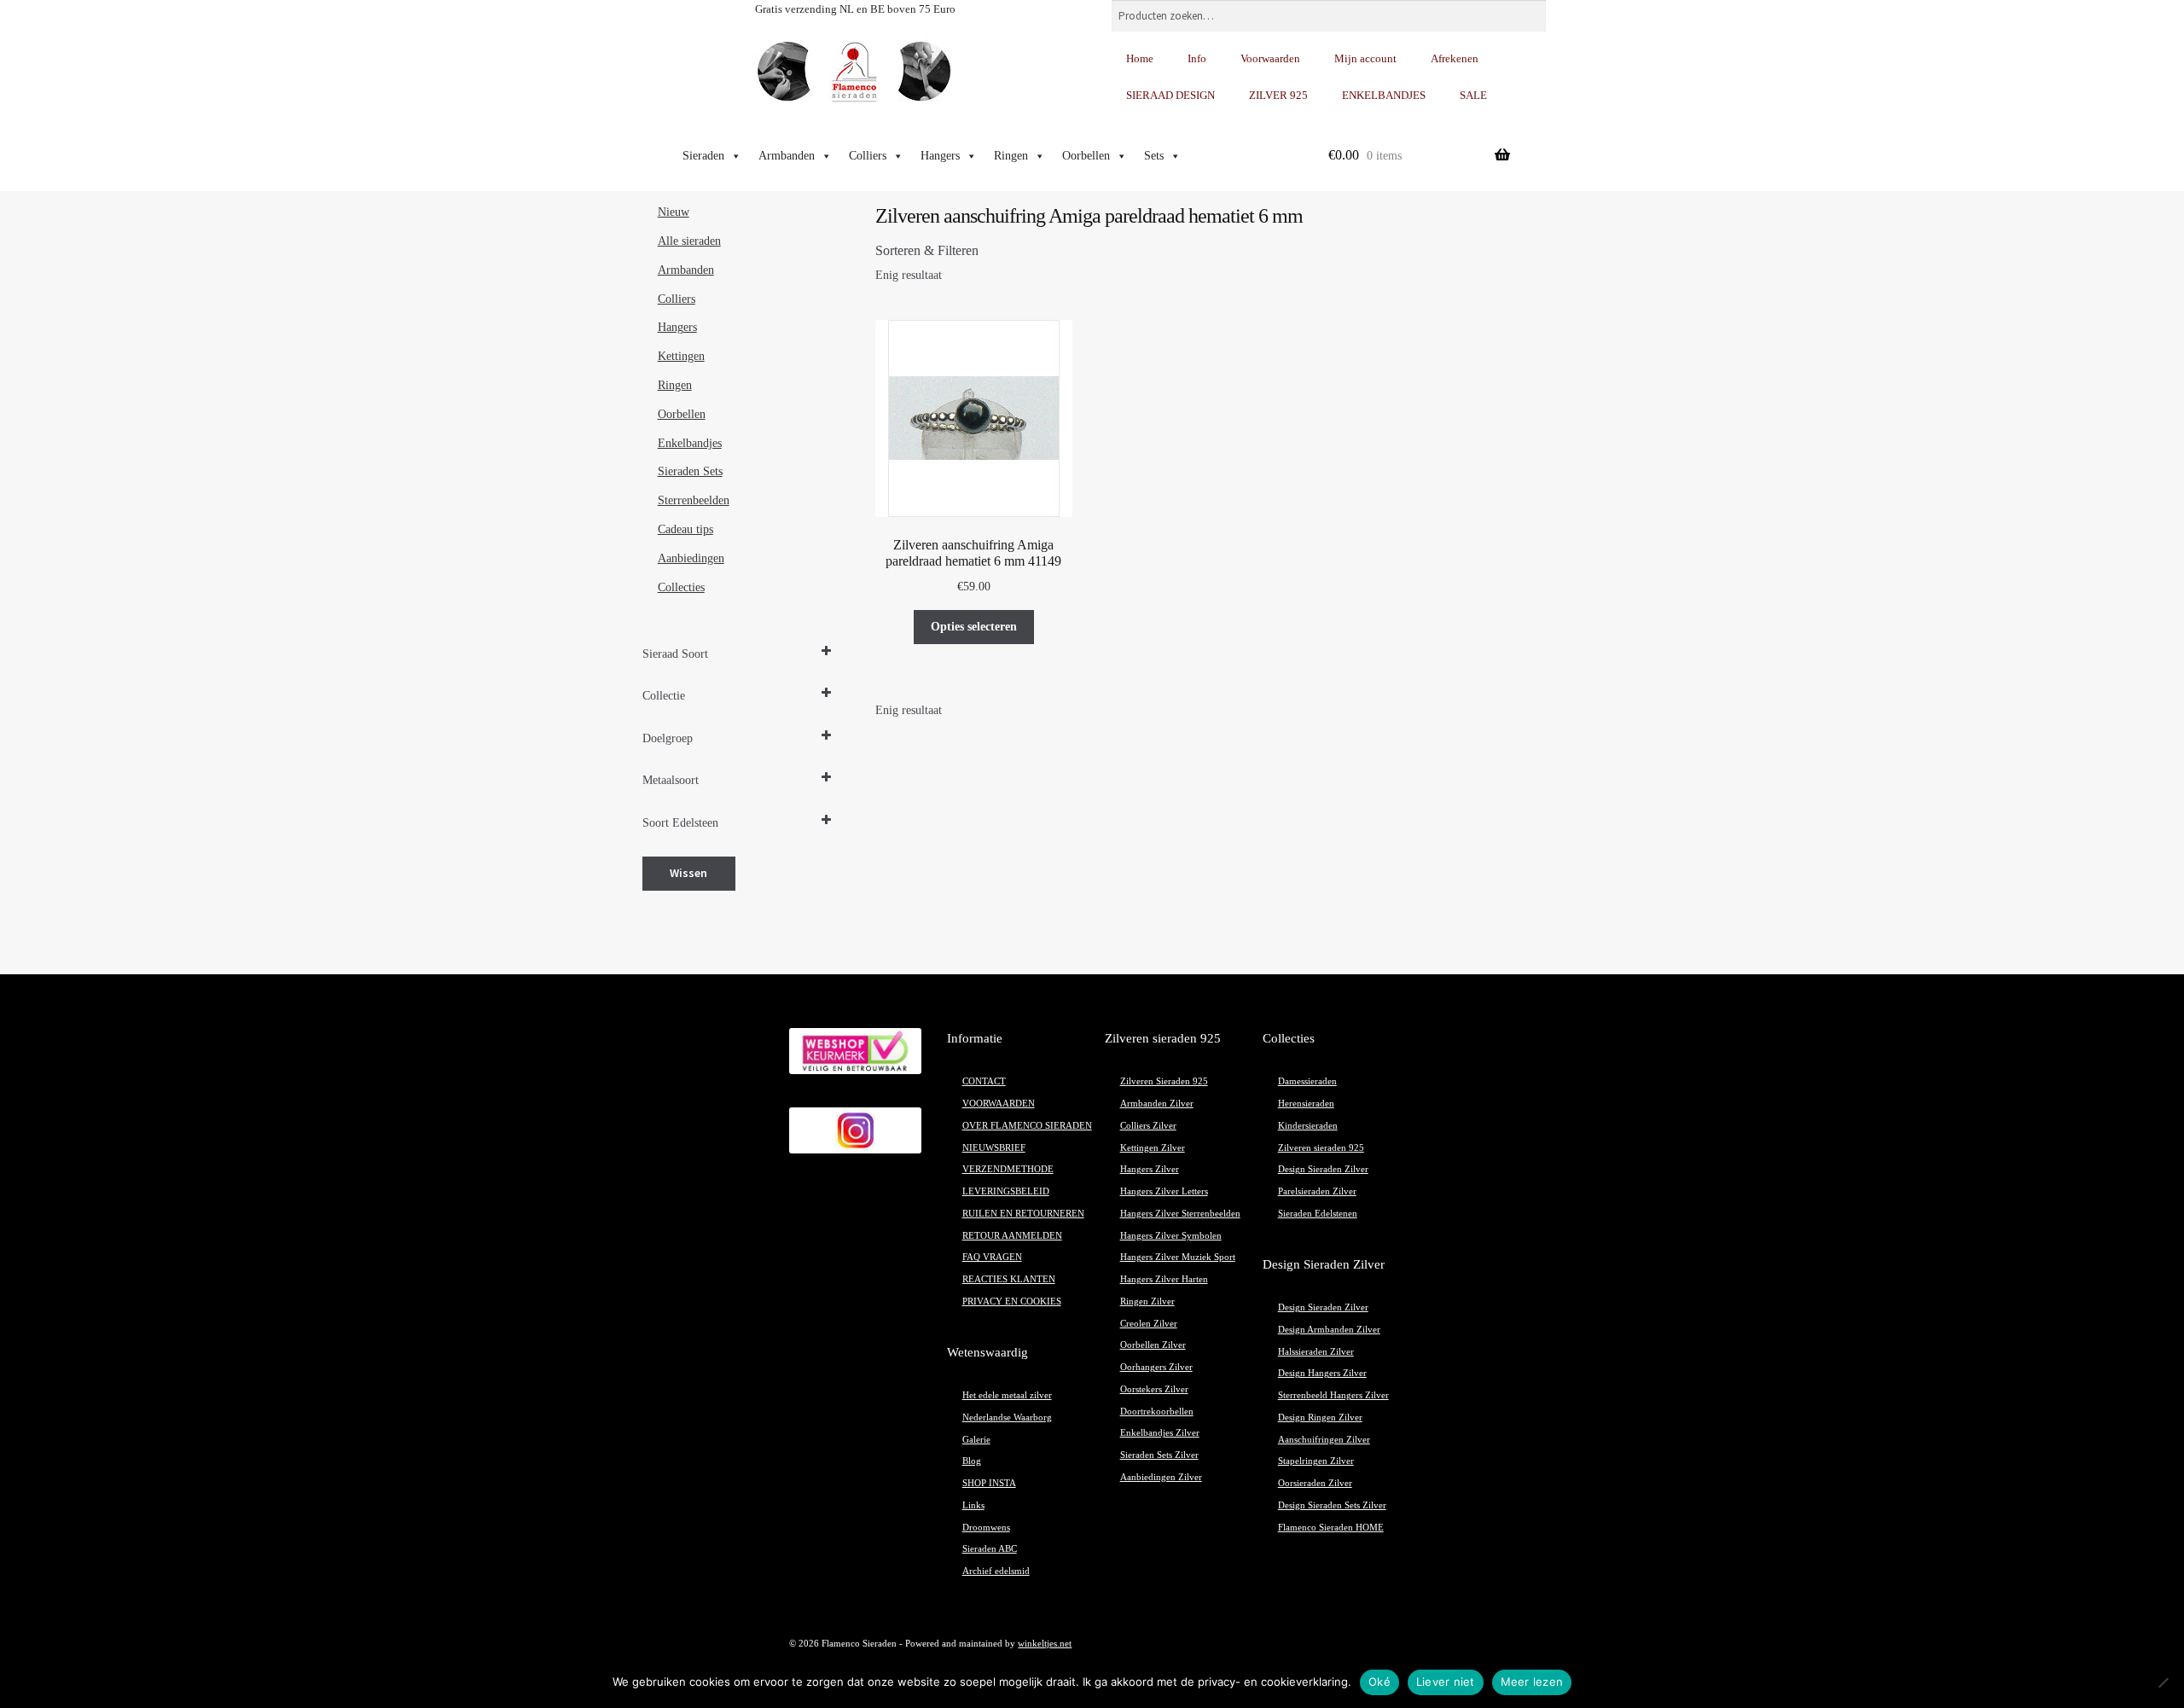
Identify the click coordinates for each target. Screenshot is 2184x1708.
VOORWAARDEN (999, 1104)
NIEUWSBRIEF (994, 1148)
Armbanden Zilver (1157, 1104)
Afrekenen (1455, 58)
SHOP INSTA (989, 1483)
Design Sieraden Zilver (1323, 1169)
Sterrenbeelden (694, 500)
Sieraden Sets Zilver (1159, 1455)
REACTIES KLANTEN (1009, 1279)
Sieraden (703, 156)
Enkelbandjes (690, 443)
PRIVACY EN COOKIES (1012, 1301)
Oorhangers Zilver (1156, 1367)
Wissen (688, 873)
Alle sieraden (689, 241)
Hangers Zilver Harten (1164, 1279)
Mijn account (1365, 58)
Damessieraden (1307, 1081)
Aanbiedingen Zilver (1161, 1477)
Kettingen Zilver (1153, 1148)
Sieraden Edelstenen (1318, 1214)
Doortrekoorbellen (1157, 1412)
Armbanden (787, 156)
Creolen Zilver (1149, 1324)
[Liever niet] (2163, 1682)
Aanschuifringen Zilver (1324, 1440)
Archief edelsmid (996, 1571)
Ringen (1011, 156)
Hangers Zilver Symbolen (1171, 1236)
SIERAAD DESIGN (1170, 95)
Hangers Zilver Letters (1164, 1191)
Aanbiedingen (691, 558)
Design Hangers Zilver (1322, 1373)
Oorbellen (1086, 156)
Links (973, 1505)
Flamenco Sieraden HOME (1331, 1528)
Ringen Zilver (1147, 1301)
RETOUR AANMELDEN (1012, 1236)
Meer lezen (1532, 1682)
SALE (1473, 95)
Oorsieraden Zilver (1315, 1483)
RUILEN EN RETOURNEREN (1023, 1214)
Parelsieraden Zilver (1317, 1191)
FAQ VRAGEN (992, 1257)
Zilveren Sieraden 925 (1164, 1081)
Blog (972, 1461)
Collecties (681, 587)
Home (1140, 58)
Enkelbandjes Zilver (1160, 1433)
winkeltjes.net (1045, 1644)
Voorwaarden (1270, 58)
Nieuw (674, 212)
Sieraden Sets (690, 471)
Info (1197, 58)
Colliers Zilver (1148, 1126)
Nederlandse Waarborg (1007, 1418)
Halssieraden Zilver (1316, 1352)
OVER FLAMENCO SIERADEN (1027, 1126)
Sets (1154, 156)
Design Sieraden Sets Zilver (1332, 1505)
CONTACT (984, 1081)
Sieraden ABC (990, 1549)
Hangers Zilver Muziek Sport (1178, 1257)
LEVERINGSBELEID (1006, 1191)
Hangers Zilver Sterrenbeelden (1180, 1214)
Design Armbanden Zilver (1329, 1330)
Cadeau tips (685, 529)
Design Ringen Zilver (1320, 1418)
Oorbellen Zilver (1153, 1345)
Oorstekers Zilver (1154, 1389)
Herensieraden (1306, 1104)
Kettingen (681, 356)
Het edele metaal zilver (1007, 1395)
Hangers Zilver (1150, 1169)
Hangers (940, 156)
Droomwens (986, 1528)
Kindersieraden (1308, 1126)
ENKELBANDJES (1384, 95)
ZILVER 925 (1278, 95)
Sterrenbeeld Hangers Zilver (1333, 1395)
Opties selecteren (974, 627)
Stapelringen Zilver (1316, 1461)
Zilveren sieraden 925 (1321, 1148)
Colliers (868, 156)
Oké (1380, 1682)
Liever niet (1446, 1682)
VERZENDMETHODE (1008, 1169)
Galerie (976, 1440)
